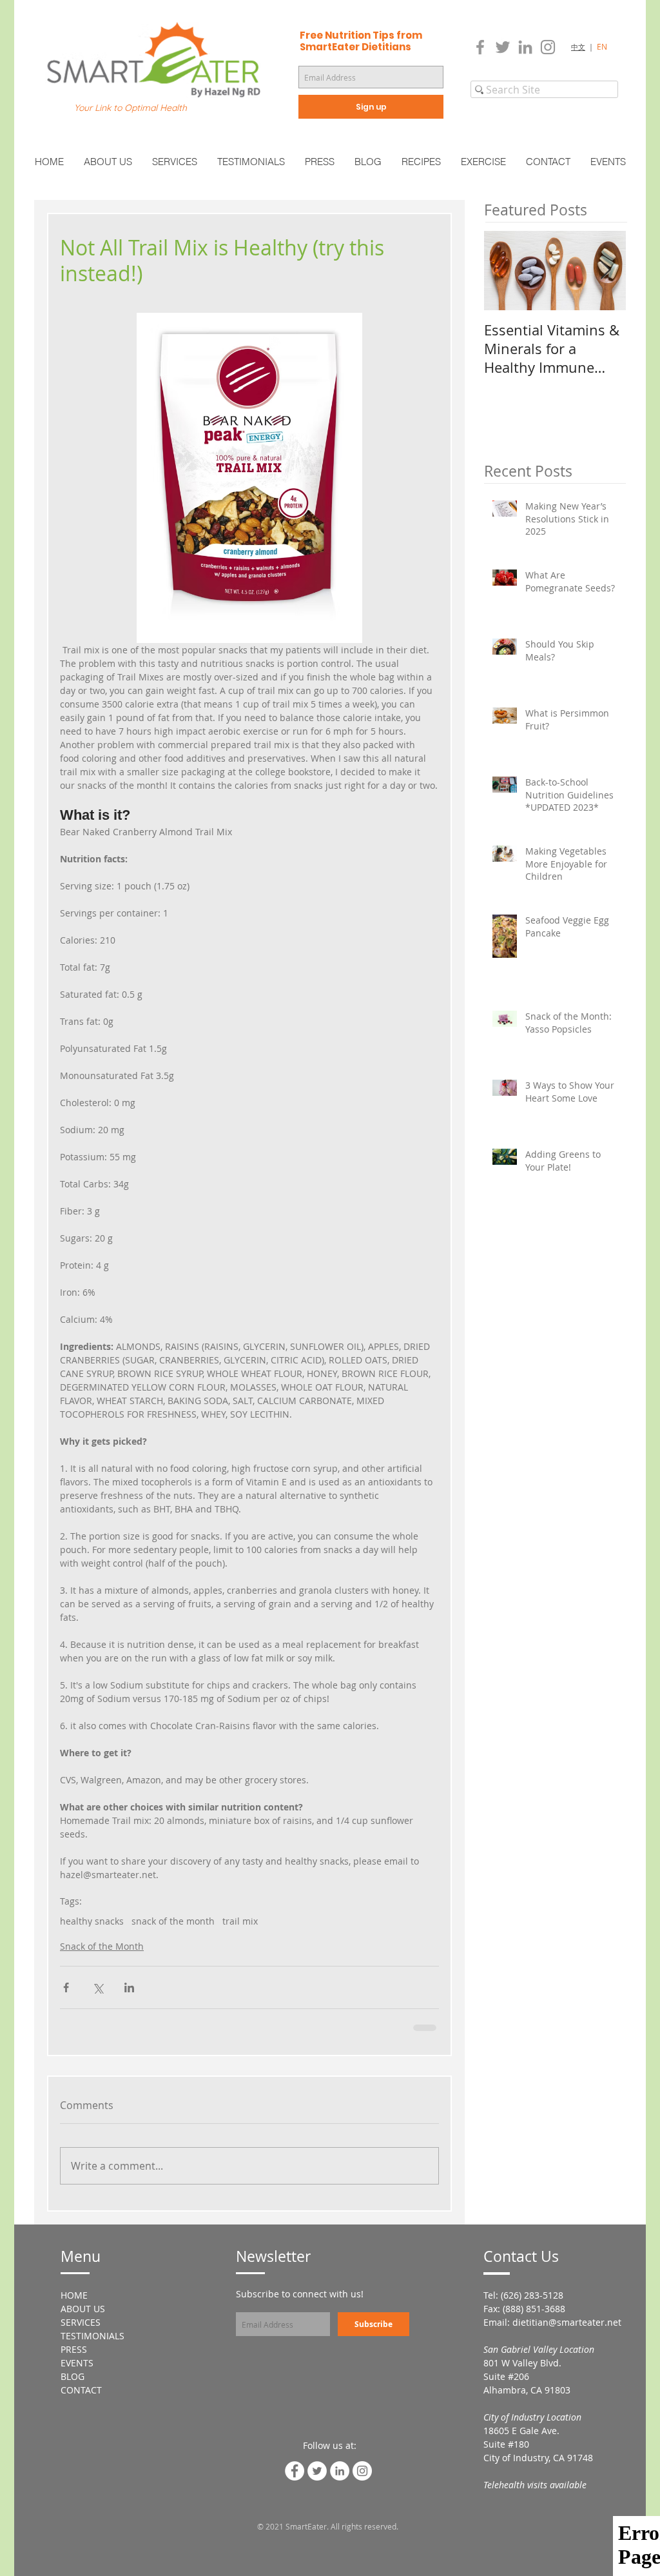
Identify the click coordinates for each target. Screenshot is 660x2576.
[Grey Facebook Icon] (480, 47)
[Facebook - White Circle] (295, 2471)
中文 (578, 47)
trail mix (240, 1921)
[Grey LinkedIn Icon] (525, 47)
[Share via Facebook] (66, 1987)
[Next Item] (605, 271)
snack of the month (173, 1921)
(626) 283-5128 (532, 2295)
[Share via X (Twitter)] (98, 1987)
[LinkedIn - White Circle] (340, 2471)
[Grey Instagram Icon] (548, 47)
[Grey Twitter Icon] (503, 47)
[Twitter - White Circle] (317, 2471)
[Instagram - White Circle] (362, 2471)
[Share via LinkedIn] (129, 1987)
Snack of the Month (102, 1946)
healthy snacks (92, 1921)
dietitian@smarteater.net (567, 2322)
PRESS (74, 2349)
